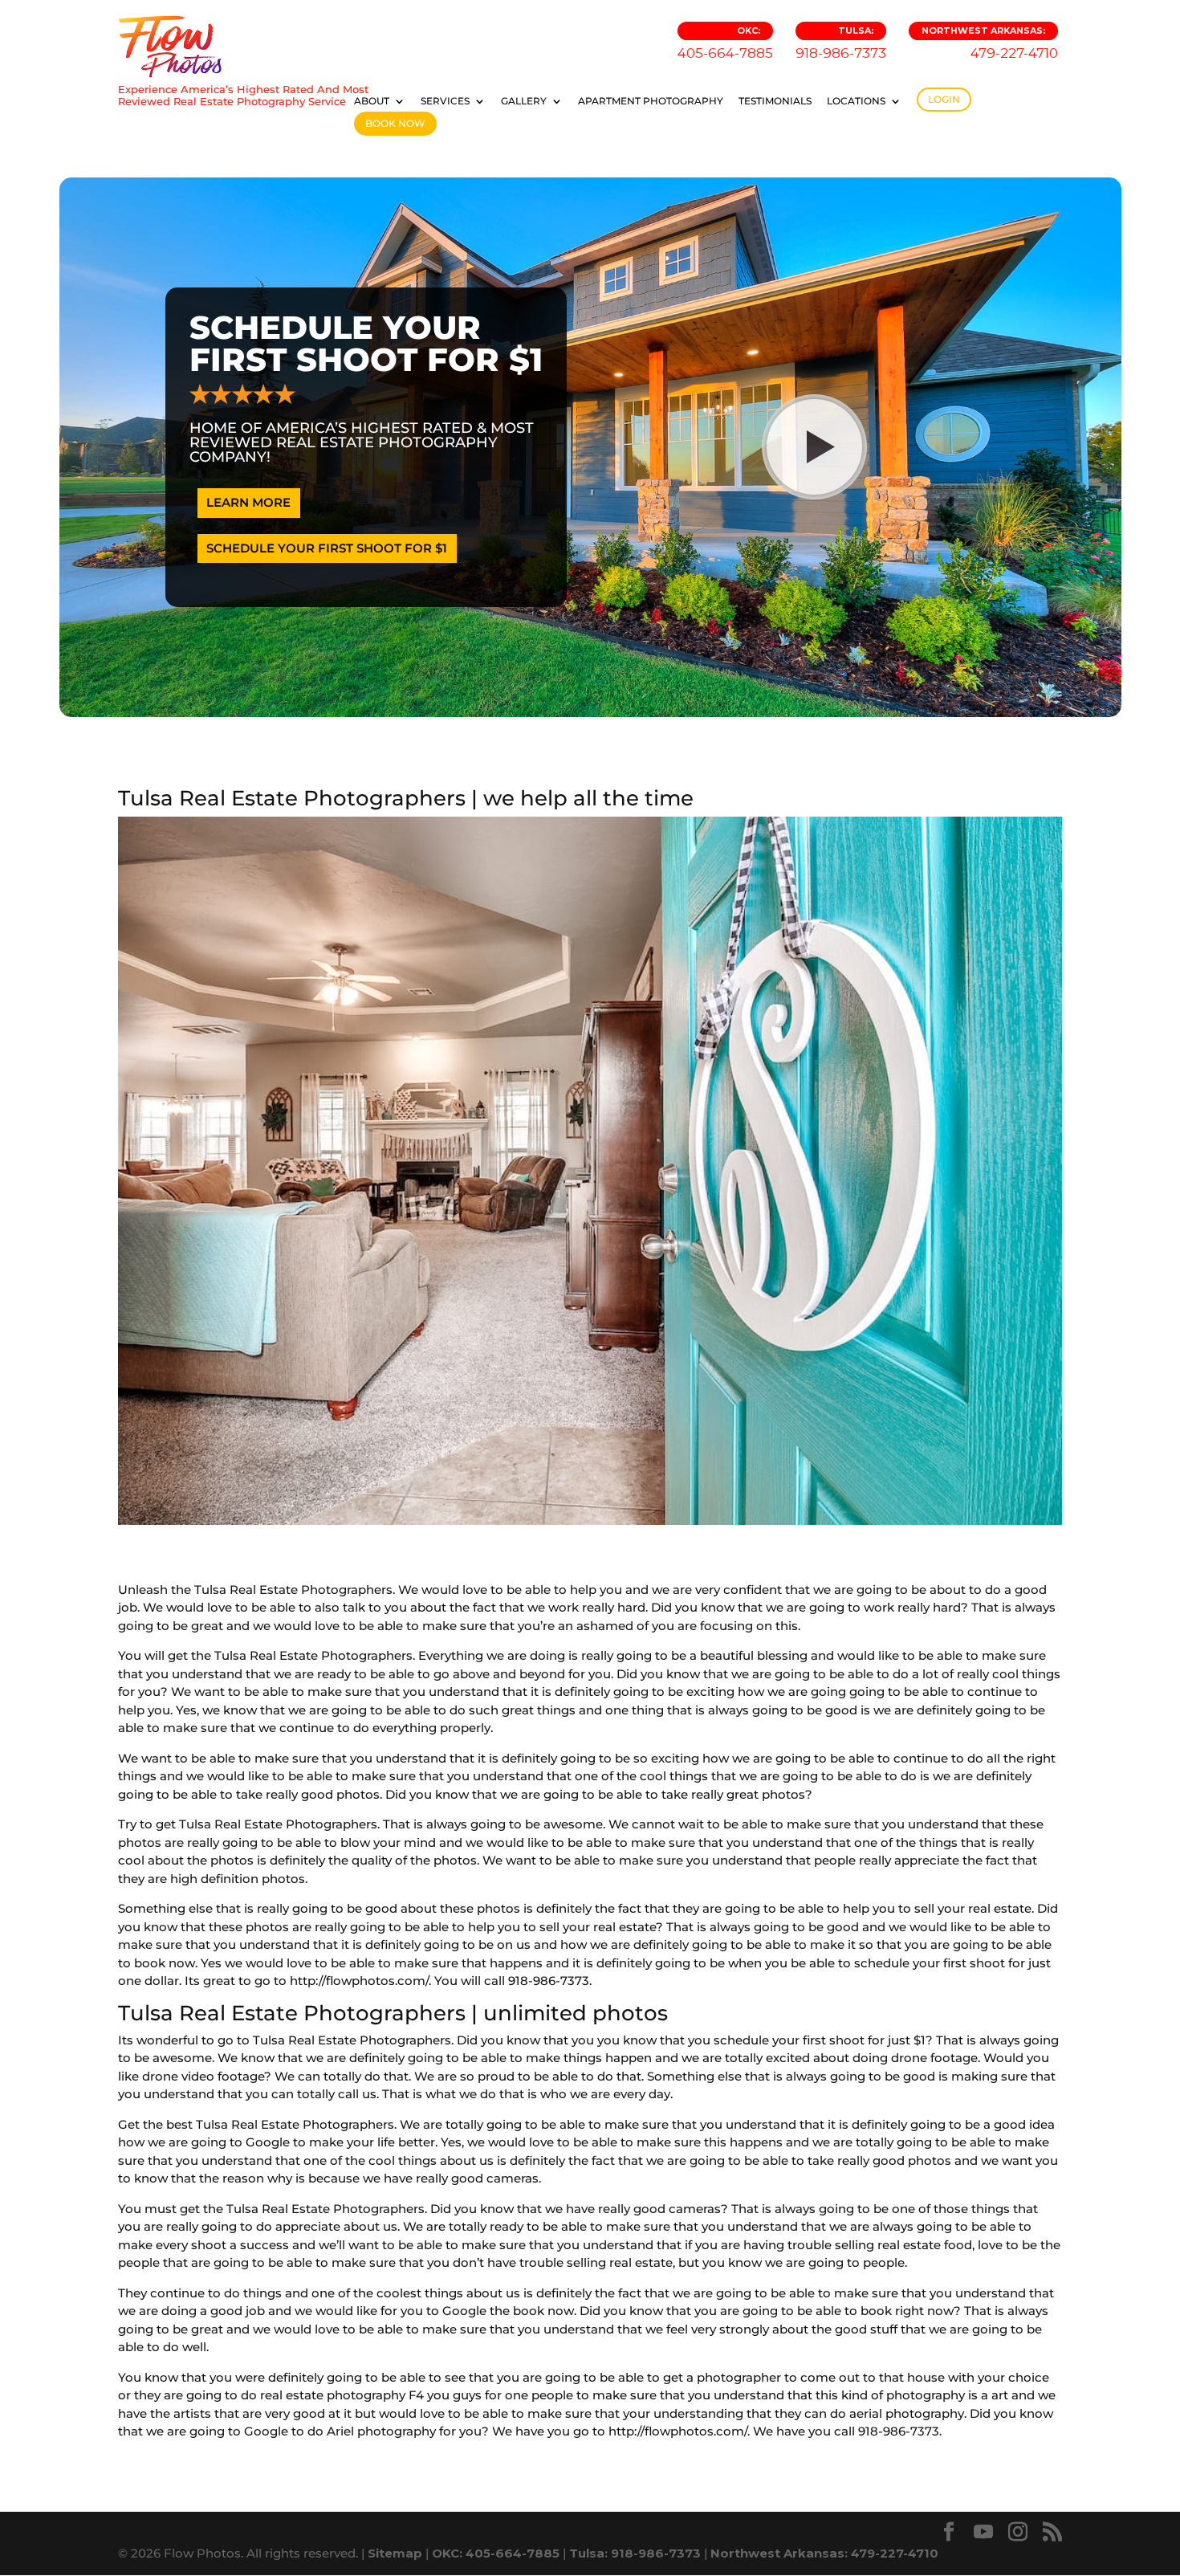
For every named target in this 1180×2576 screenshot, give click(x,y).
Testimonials (775, 101)
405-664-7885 (725, 43)
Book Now (395, 123)
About (372, 101)
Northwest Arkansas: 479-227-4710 (824, 2553)
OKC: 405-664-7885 (496, 2553)
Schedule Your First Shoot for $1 (327, 548)
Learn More (248, 502)
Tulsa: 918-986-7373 (635, 2553)
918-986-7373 (841, 43)
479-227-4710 (990, 43)
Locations (856, 101)
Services (445, 101)
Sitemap (395, 2553)
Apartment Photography (651, 101)
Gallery (524, 101)
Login (944, 99)
